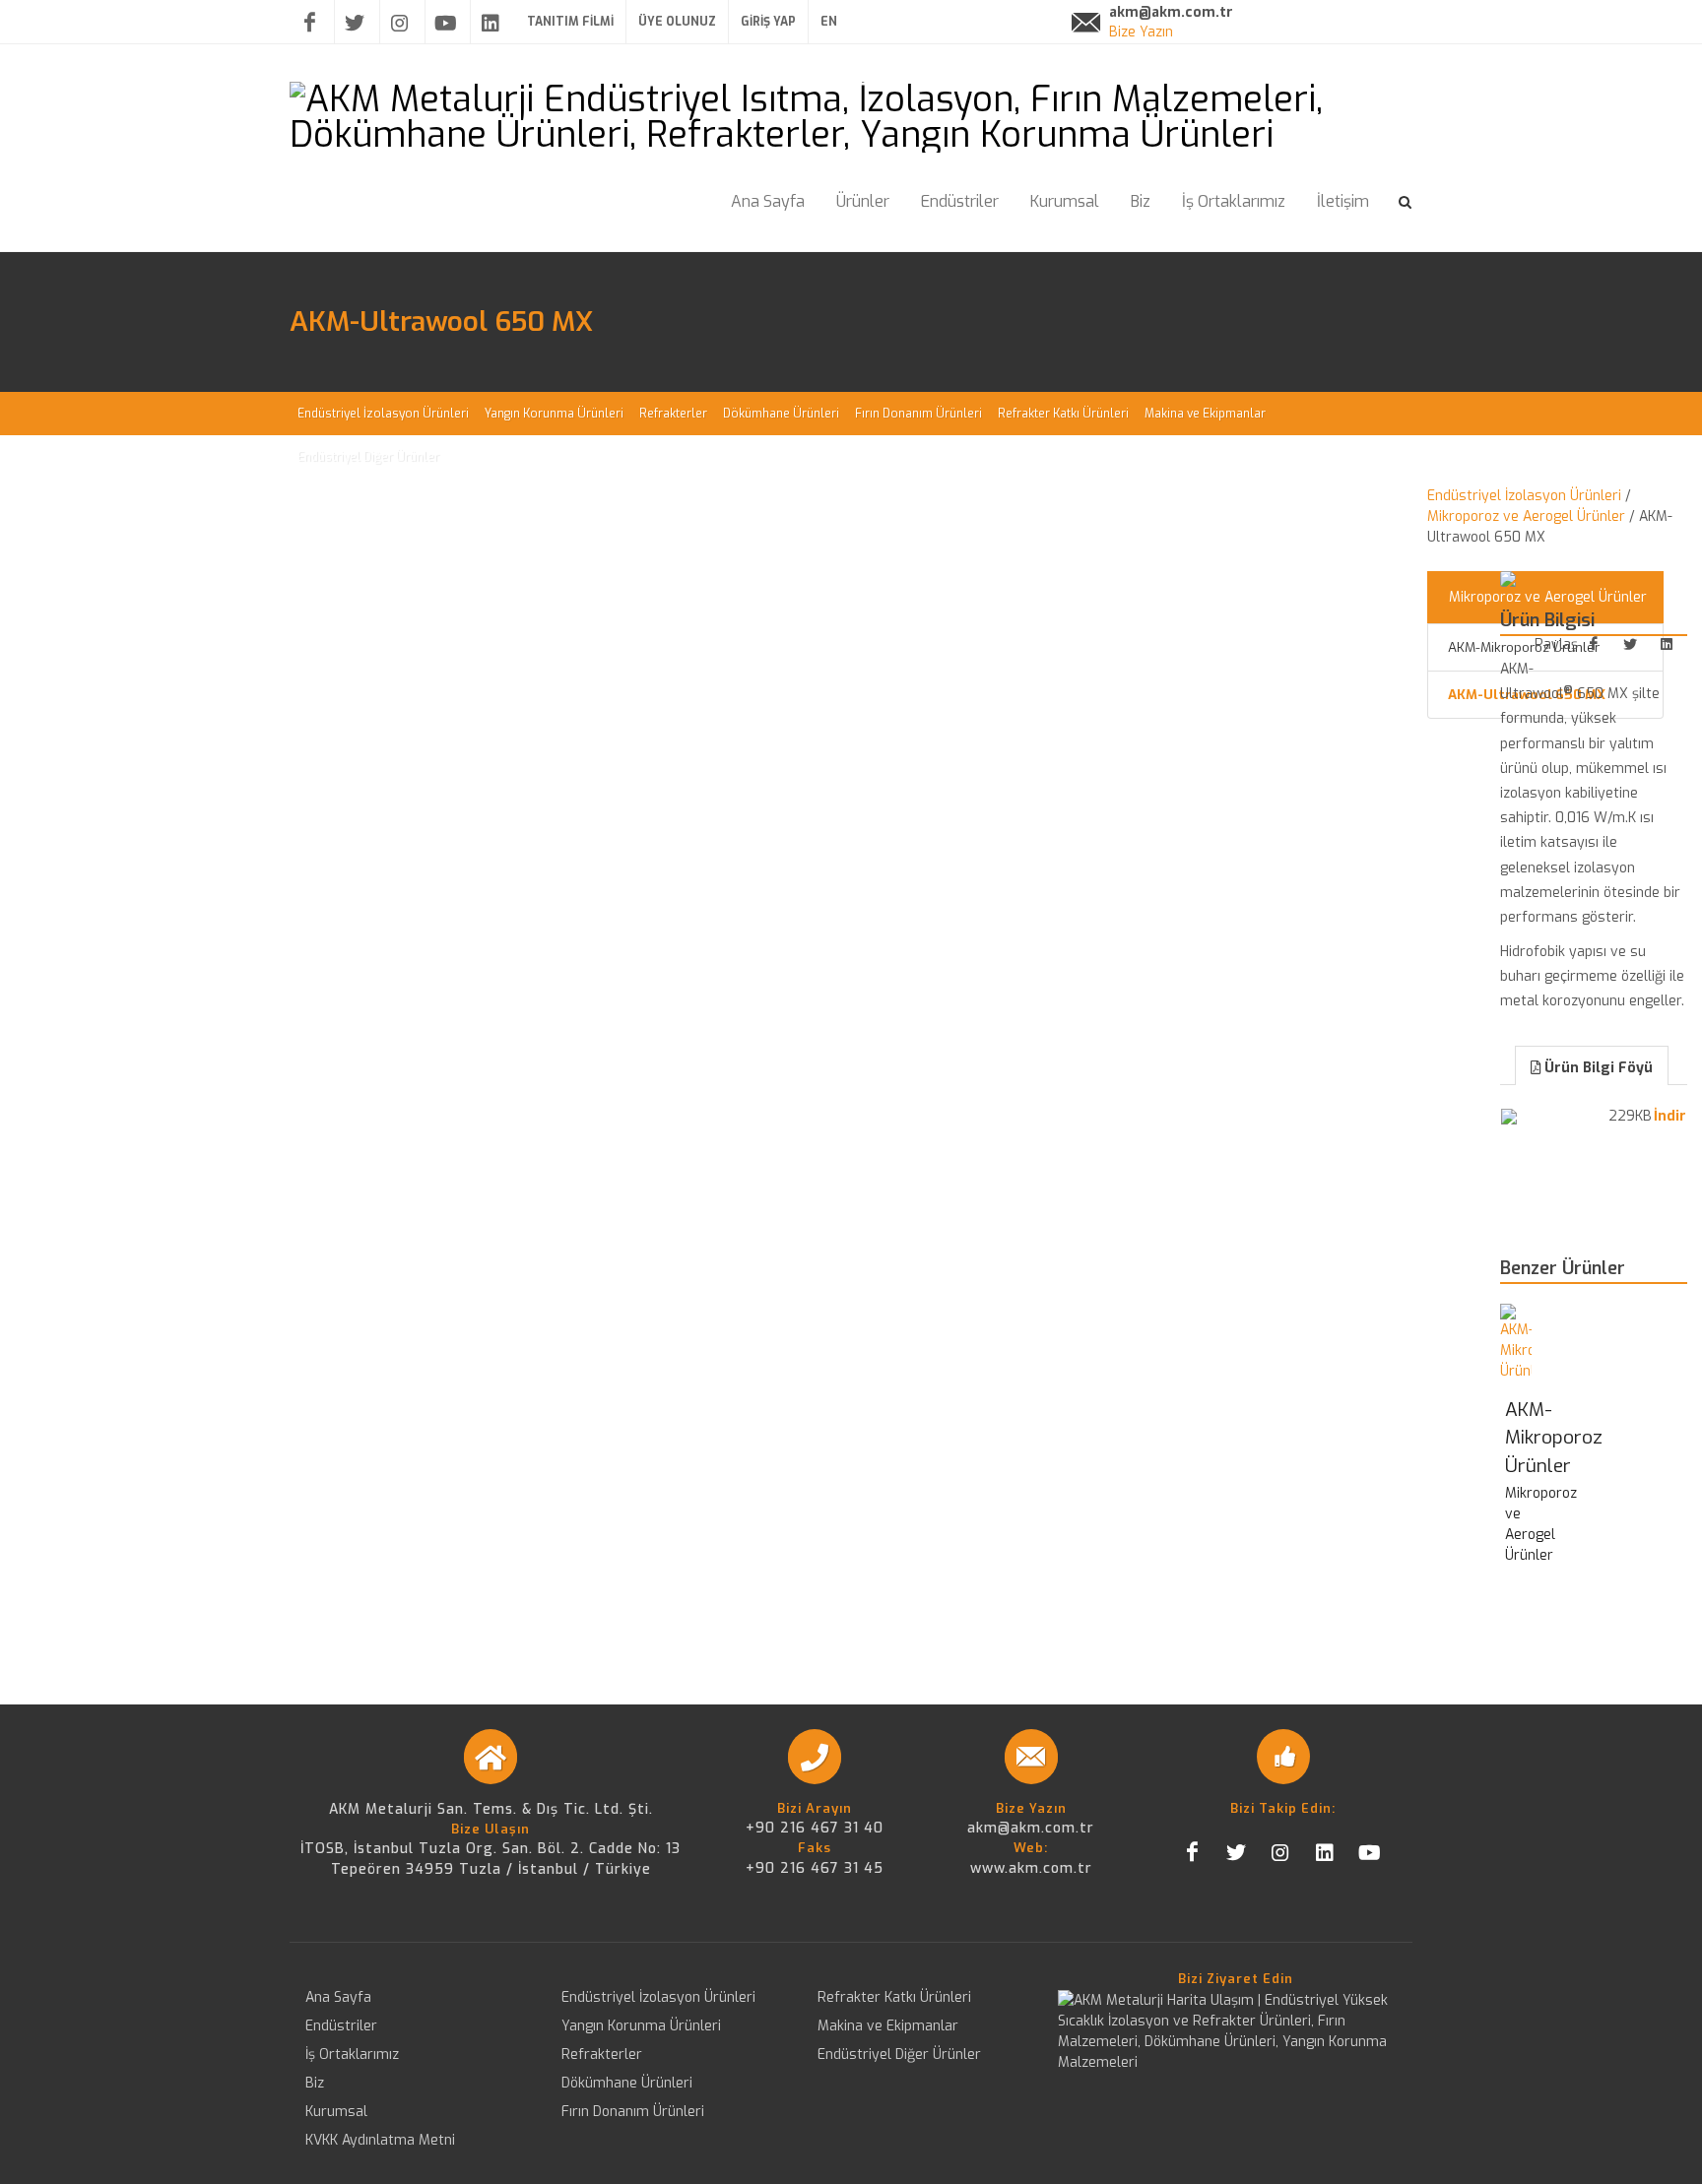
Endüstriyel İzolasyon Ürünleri (1524, 496)
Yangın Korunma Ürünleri (641, 2026)
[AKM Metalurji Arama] (1406, 199)
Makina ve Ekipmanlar (888, 2026)
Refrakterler (602, 2055)
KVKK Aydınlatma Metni (380, 2140)
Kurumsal (336, 2112)
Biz (315, 2083)
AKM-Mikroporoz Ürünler (1554, 1438)
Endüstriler (341, 2026)
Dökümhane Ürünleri (627, 2083)
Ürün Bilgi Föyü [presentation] (1599, 1068)
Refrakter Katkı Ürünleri (894, 1997)
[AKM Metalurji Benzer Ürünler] (1516, 1343)
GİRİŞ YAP (768, 22)
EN (829, 22)
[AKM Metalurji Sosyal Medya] (1594, 644)
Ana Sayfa (338, 1997)
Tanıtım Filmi (570, 22)
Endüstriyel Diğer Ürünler (899, 2055)
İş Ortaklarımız (352, 2055)
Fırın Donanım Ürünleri (633, 2112)
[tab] (1592, 1064)
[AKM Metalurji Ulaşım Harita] (1235, 2031)
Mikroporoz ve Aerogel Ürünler (1526, 516)
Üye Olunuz (677, 22)
